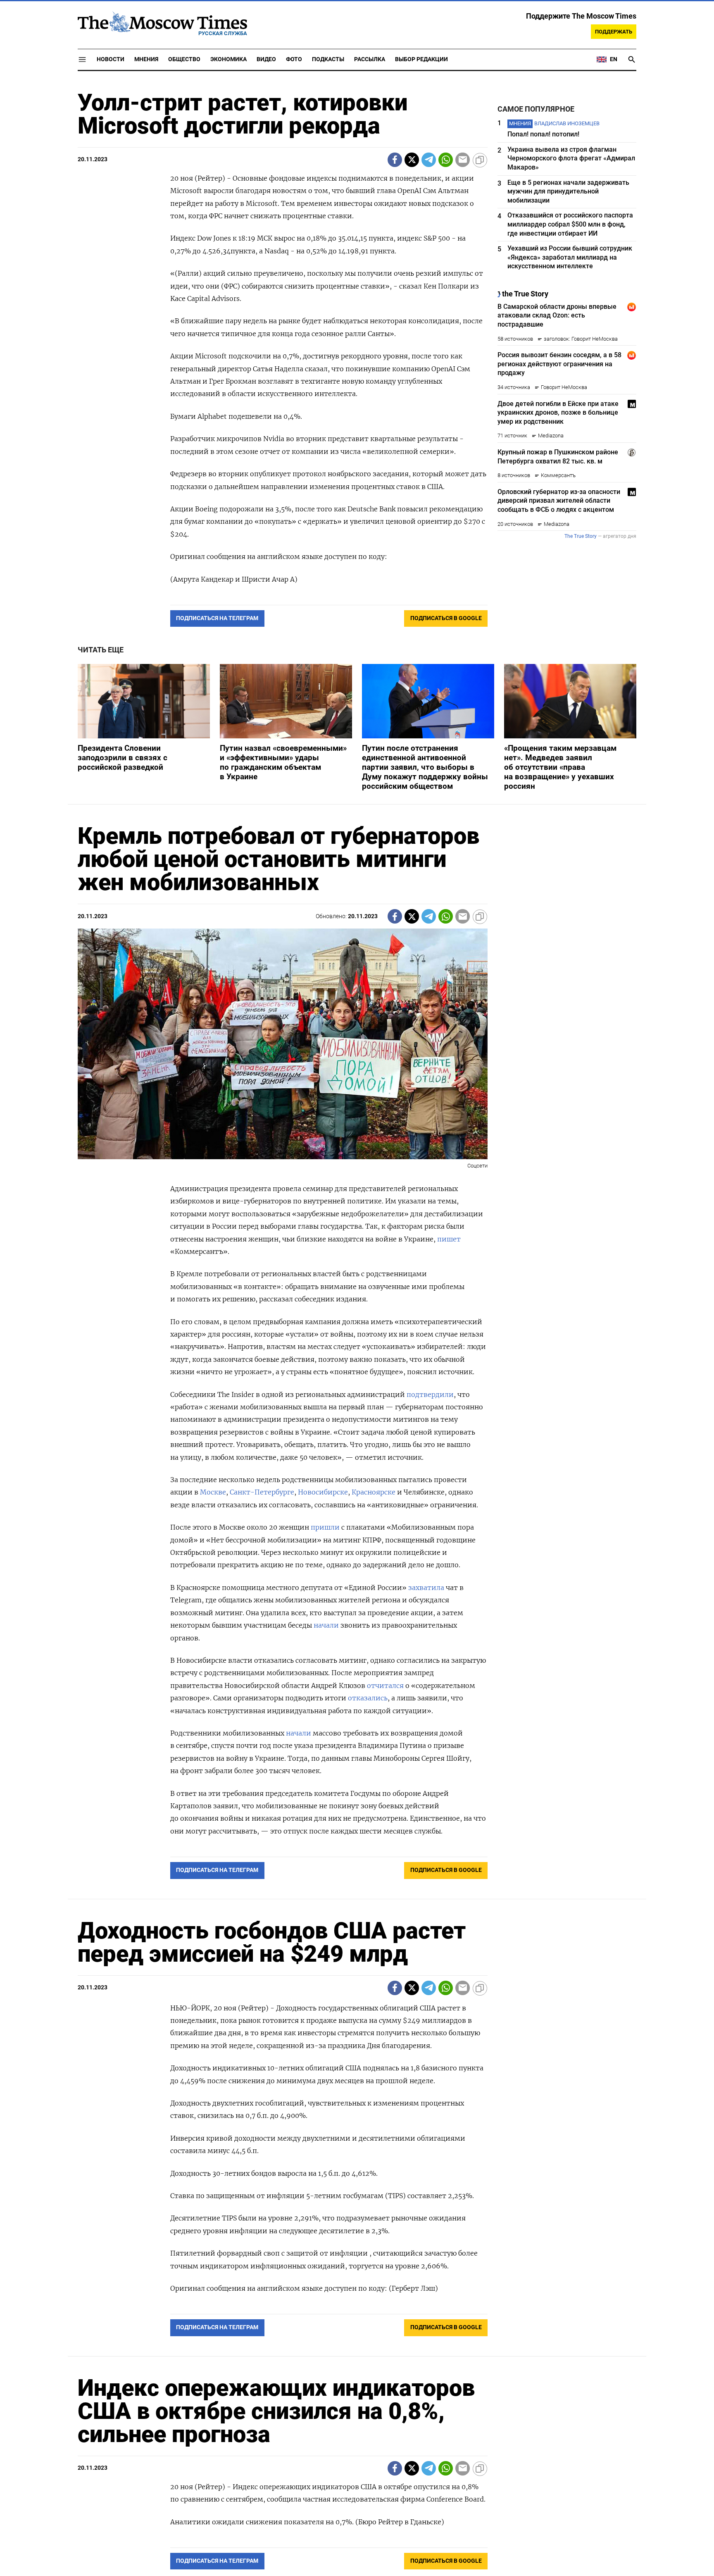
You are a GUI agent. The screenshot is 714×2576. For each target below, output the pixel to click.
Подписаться (357, 1336)
